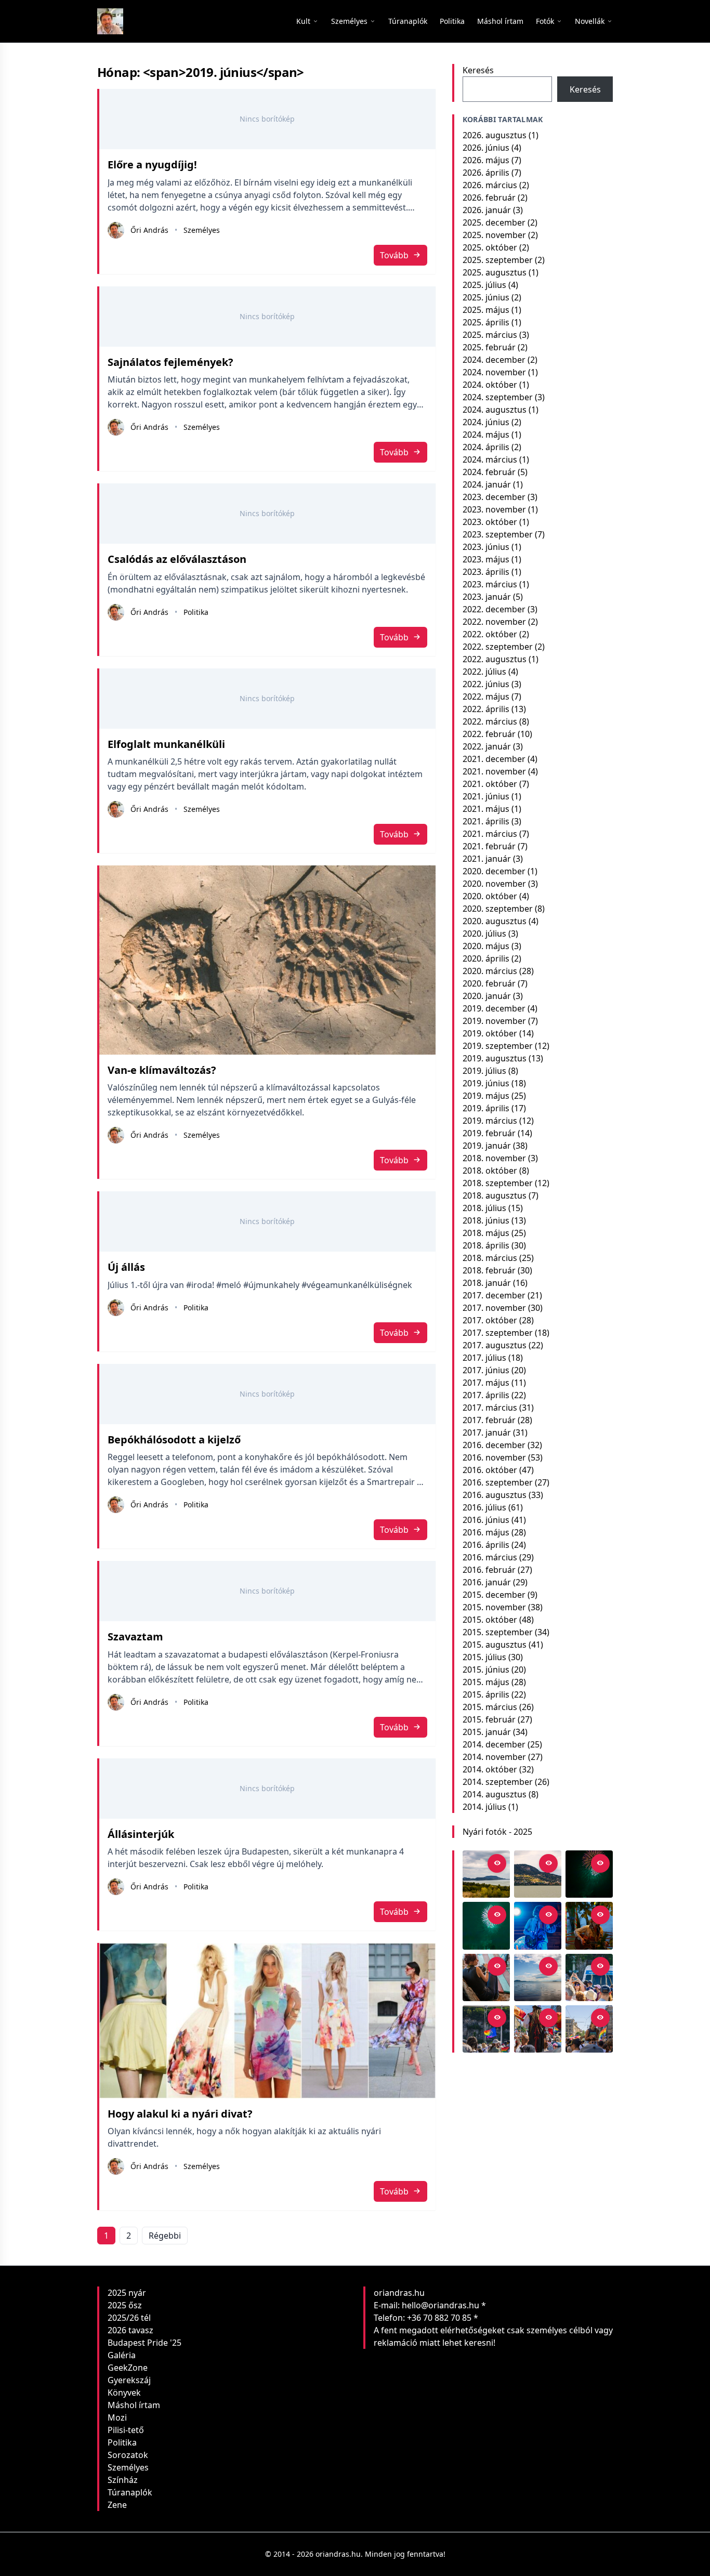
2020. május (486, 946)
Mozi (117, 2417)
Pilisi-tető (126, 2430)
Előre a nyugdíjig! (152, 165)
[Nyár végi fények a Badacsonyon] (538, 1874)
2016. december (494, 1445)
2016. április (486, 1545)
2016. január (487, 1582)
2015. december (494, 1595)
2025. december (494, 222)
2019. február (489, 1133)
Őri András (149, 230)
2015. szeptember (498, 1632)
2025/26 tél (129, 2318)
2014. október (490, 1769)
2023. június (486, 547)
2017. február (489, 1420)
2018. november (494, 1158)
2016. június (486, 1520)
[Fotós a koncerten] (486, 1977)
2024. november (494, 372)
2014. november (494, 1757)
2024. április (486, 447)
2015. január (487, 1732)
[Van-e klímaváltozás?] (267, 960)
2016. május (486, 1532)
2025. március (490, 335)
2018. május (486, 1233)
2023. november (494, 509)
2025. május (486, 310)
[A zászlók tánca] (538, 2029)
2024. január (487, 484)
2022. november (494, 622)
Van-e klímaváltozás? (162, 1070)
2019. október (490, 1033)
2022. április (486, 709)
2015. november (494, 1607)
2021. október (490, 784)
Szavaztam (135, 1637)
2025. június (486, 297)
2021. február (489, 846)
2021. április (486, 821)
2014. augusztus (495, 1794)
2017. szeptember (498, 1333)
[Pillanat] (589, 1977)
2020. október (490, 896)
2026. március (490, 185)
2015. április (486, 1694)
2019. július (484, 1071)
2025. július (484, 285)
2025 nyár (127, 2293)
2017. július (484, 1358)
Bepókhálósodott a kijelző (174, 1440)
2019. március (490, 1121)
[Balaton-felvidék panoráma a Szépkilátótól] (486, 1874)
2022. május (486, 696)
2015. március (490, 1707)
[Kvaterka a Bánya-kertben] (538, 1926)
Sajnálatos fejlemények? (170, 362)
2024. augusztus (495, 410)
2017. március (490, 1408)
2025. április (486, 322)
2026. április (486, 173)
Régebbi (165, 2236)
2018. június (486, 1220)
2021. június (486, 796)
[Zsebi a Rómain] (589, 1926)
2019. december (494, 1008)
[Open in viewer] (497, 1863)
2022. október (490, 634)
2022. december (494, 609)
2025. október (490, 247)
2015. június (486, 1670)
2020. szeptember (498, 909)
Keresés (478, 70)
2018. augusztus (495, 1195)
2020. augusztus (495, 921)
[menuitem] (408, 21)
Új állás (126, 1267)
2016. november (494, 1457)
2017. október (490, 1320)
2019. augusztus (495, 1058)
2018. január (487, 1283)
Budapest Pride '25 (144, 2343)
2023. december (494, 497)
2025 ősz (125, 2305)
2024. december (494, 360)
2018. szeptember (498, 1183)
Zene (117, 2505)
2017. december (494, 1295)
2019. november (494, 1021)
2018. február (489, 1270)
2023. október (490, 522)
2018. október (490, 1171)
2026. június (486, 148)
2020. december (494, 871)
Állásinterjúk (141, 1834)
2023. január (487, 597)
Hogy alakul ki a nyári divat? (180, 2114)
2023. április (486, 572)
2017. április (486, 1395)
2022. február (489, 734)
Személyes (202, 230)
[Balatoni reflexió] (538, 1977)
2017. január (487, 1432)
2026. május (486, 160)
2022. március (490, 721)
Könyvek (124, 2393)
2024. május (486, 435)
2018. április (486, 1245)
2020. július (484, 934)
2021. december (494, 759)
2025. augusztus (495, 272)
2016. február (489, 1570)
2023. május (486, 559)
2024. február (489, 472)
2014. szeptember (498, 1782)
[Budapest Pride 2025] (589, 2029)
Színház (123, 2480)
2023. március (490, 584)
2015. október (490, 1620)
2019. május (486, 1096)
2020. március (490, 971)
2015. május (486, 1682)
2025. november (494, 235)
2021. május (486, 809)
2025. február (489, 347)
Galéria (122, 2355)
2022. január (487, 746)
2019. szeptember (498, 1046)
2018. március (490, 1258)
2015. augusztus (495, 1645)
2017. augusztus (495, 1345)
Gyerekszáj (129, 2380)
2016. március (490, 1557)
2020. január (487, 996)
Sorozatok (128, 2455)
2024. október (490, 385)
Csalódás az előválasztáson (177, 559)
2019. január (487, 1146)
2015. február (489, 1719)
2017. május (486, 1383)
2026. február (489, 198)
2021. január (487, 859)
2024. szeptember (498, 397)
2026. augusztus (495, 135)
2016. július (484, 1507)
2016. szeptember (498, 1482)
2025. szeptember (498, 260)
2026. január (487, 210)
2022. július (484, 672)
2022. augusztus (495, 659)
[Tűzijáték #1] (486, 1926)
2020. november (494, 884)
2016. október (490, 1470)
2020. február (489, 983)
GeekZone (128, 2368)
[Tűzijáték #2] (589, 1874)
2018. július (484, 1208)
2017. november (494, 1308)
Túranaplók (130, 2492)
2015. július (484, 1657)
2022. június (486, 684)
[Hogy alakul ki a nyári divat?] (267, 2021)
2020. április (486, 958)
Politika (196, 612)
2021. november (494, 771)
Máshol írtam (134, 2405)
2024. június (486, 422)
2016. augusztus (495, 1495)
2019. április (486, 1108)
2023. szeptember (498, 534)
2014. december (494, 1744)
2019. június (486, 1083)
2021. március (490, 834)
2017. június (486, 1370)
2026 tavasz (130, 2330)
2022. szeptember (498, 647)
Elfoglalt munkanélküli (166, 744)
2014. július (484, 1807)
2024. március (490, 459)
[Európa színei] (486, 2029)
